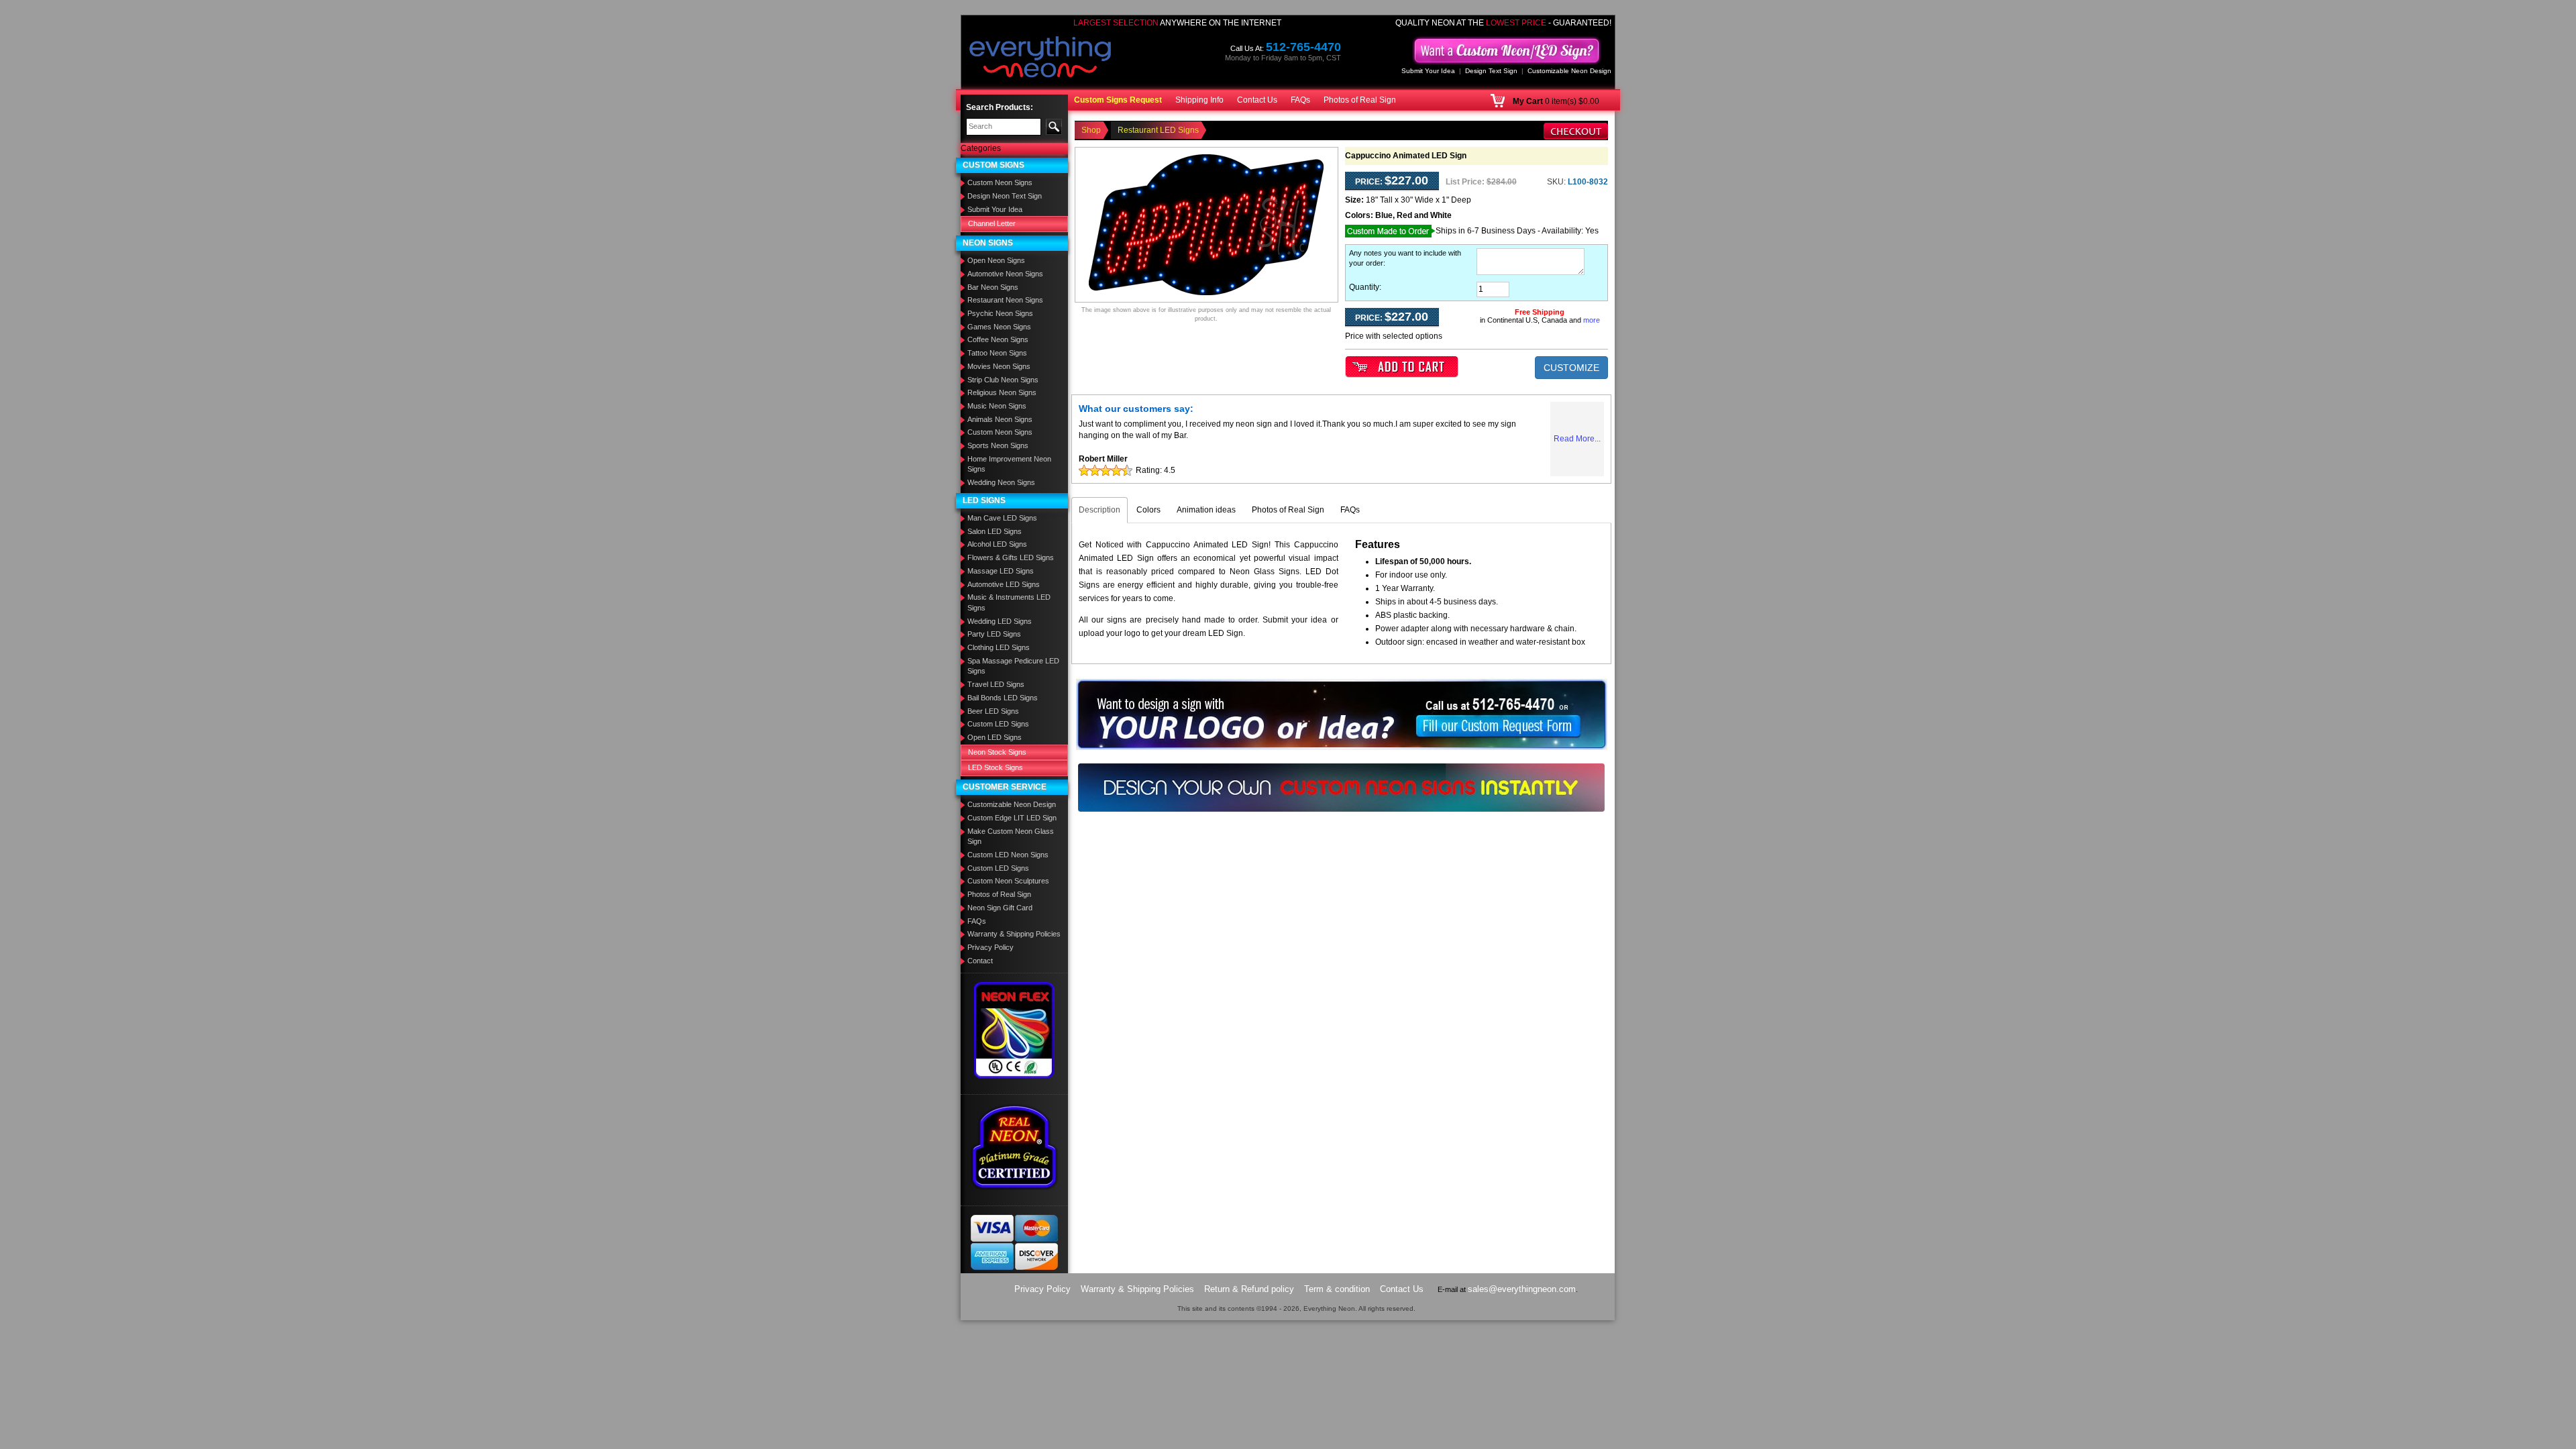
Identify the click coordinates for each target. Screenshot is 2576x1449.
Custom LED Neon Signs (1008, 855)
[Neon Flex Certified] (1015, 1030)
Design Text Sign (1491, 71)
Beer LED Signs (993, 711)
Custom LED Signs (998, 724)
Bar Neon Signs (993, 287)
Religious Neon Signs (1002, 392)
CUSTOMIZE (1571, 368)
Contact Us (1257, 100)
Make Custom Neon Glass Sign (1011, 837)
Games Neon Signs (999, 327)
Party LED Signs (994, 634)
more (1592, 320)
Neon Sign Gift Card (1000, 908)
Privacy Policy (990, 947)
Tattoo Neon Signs (997, 353)
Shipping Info (1199, 100)
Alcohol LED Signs (997, 544)
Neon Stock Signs (997, 752)
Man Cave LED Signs (1002, 518)
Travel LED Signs (996, 684)
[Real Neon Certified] (1014, 1146)
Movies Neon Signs (999, 366)
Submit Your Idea (1428, 71)
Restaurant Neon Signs (1005, 300)
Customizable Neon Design (1569, 71)
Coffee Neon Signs (998, 339)
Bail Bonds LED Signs (1003, 698)
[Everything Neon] (1040, 58)
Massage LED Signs (1001, 571)
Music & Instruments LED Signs (1009, 602)
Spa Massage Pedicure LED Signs (1013, 666)
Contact (980, 961)
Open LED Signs (995, 737)
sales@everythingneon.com (1522, 1289)
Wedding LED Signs (1000, 621)
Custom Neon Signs (1000, 182)
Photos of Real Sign (1360, 100)
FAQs (1300, 100)
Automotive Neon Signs (1005, 274)
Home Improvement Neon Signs (1009, 464)
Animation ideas (1206, 510)
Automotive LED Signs (1004, 584)
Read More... (1577, 439)
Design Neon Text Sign (1005, 196)
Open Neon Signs (996, 260)
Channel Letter (992, 223)
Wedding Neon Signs (1001, 482)
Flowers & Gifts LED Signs (1011, 557)
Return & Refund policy (1249, 1289)
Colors (1148, 510)
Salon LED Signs (995, 531)
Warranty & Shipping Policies (1014, 934)
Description (1099, 510)
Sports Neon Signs (998, 445)
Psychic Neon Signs (1000, 313)
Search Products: (1000, 107)
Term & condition (1337, 1289)
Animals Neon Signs (1000, 419)
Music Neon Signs (997, 406)
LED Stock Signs (996, 767)
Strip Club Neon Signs (1003, 380)
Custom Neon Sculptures (1008, 881)
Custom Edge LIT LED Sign (1012, 818)
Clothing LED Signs (999, 647)
